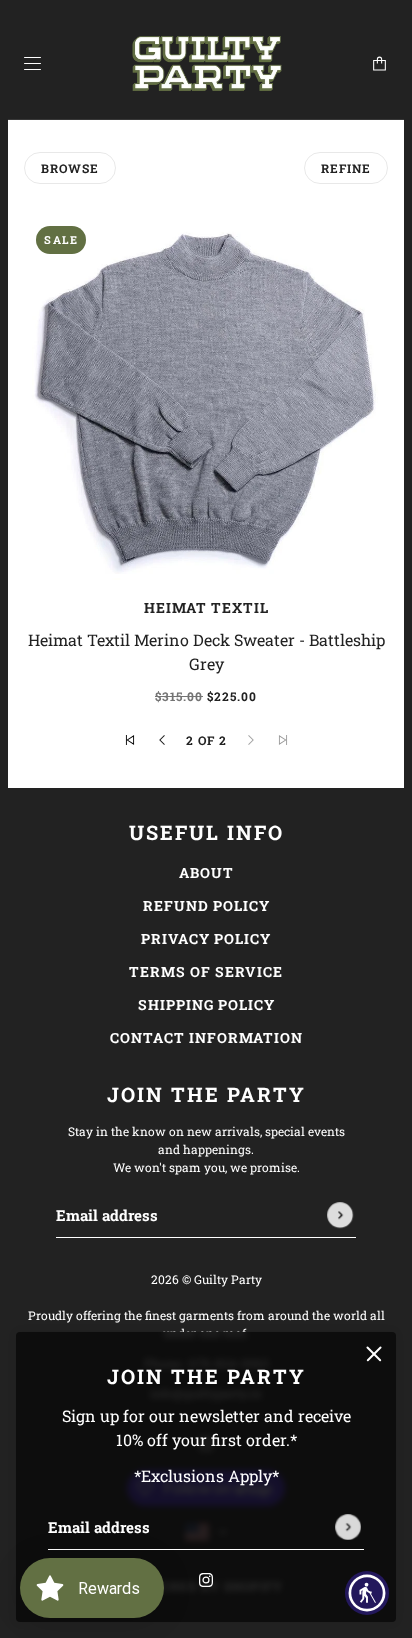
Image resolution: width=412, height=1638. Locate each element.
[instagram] (206, 1578)
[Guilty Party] (206, 64)
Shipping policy (206, 1004)
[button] (130, 740)
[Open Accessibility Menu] (367, 1593)
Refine (346, 168)
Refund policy (206, 905)
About (206, 872)
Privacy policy (206, 938)
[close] (374, 1354)
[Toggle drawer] (32, 63)
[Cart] (379, 63)
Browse (70, 168)
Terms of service (206, 971)
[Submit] (348, 1527)
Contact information (206, 1037)
